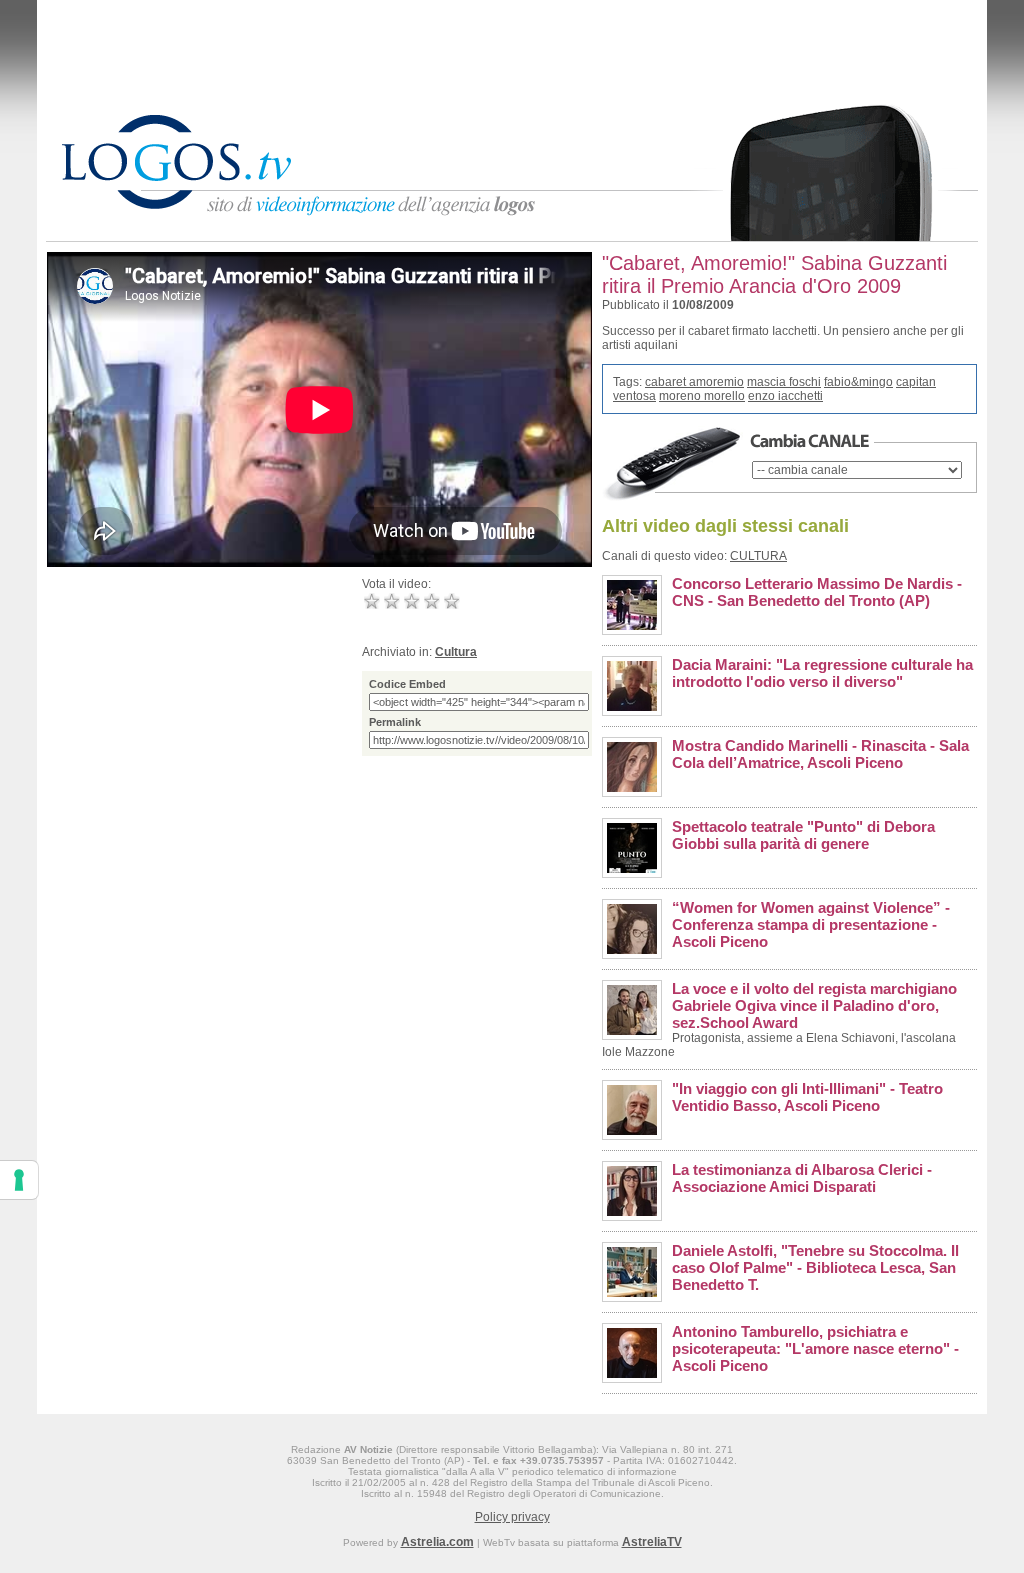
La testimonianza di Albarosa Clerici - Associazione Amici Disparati (802, 1178)
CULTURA (758, 556)
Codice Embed (407, 684)
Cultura (456, 652)
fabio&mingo (858, 382)
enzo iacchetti (785, 396)
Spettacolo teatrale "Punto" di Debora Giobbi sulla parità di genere (803, 835)
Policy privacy (512, 1517)
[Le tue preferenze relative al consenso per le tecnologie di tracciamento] (19, 1180)
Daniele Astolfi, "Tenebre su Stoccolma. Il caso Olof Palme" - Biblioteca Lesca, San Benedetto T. (815, 1267)
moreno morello (702, 396)
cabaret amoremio (694, 382)
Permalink (395, 722)
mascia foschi (784, 382)
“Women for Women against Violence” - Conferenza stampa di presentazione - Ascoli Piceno (811, 924)
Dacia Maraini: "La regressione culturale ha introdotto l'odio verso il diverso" (822, 673)
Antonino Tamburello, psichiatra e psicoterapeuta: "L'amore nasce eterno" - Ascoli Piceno (815, 1348)
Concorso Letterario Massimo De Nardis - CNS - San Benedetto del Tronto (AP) (817, 592)
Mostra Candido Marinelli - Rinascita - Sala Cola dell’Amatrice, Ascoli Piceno (820, 754)
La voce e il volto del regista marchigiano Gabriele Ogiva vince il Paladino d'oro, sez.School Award (814, 1005)
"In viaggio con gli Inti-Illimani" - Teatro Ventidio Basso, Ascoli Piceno (807, 1097)
